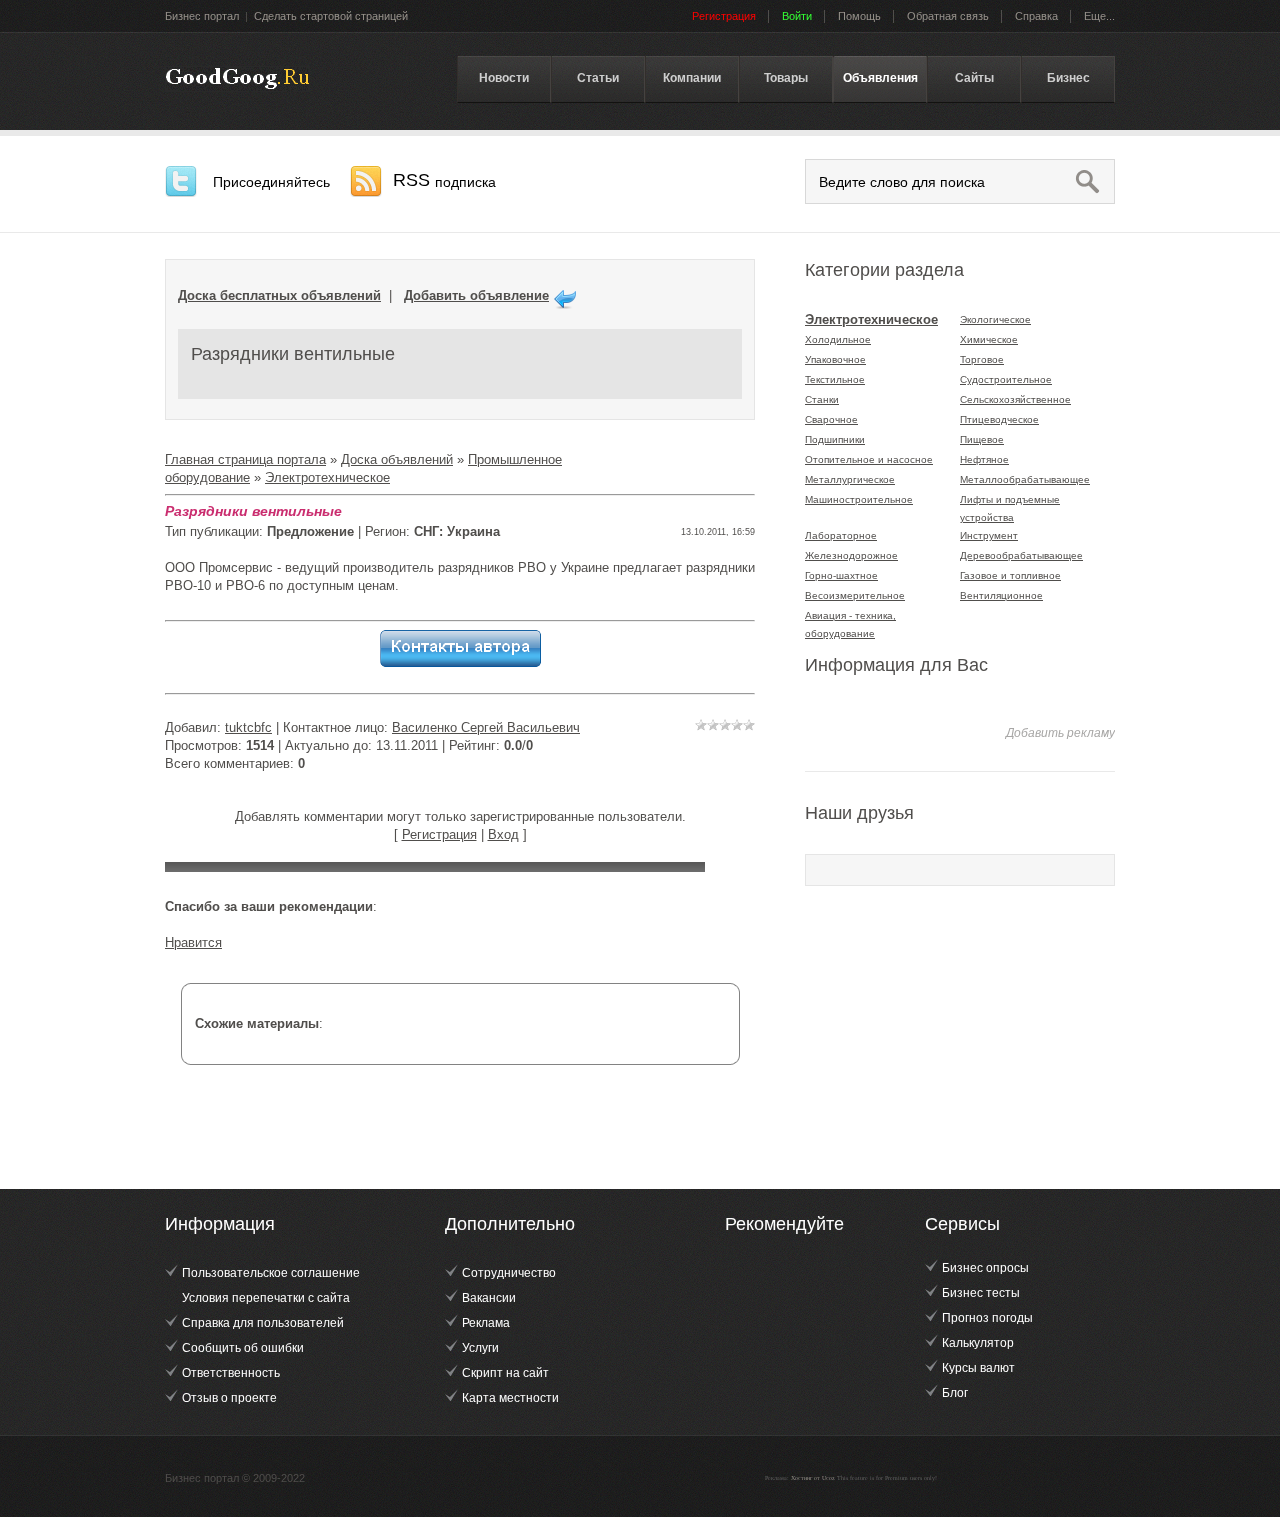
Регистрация (439, 834)
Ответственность (231, 1373)
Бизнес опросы (985, 1268)
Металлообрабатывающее (1025, 479)
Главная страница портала (245, 459)
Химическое (989, 339)
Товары (786, 78)
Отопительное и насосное (869, 459)
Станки (822, 399)
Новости (504, 78)
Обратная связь (948, 16)
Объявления (880, 78)
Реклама (486, 1323)
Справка (1036, 16)
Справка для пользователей (263, 1323)
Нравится (193, 942)
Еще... (1099, 16)
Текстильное (835, 379)
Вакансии (489, 1298)
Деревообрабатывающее (1021, 555)
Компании (692, 78)
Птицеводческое (999, 419)
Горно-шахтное (841, 575)
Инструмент (989, 535)
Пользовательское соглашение (271, 1273)
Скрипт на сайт (505, 1373)
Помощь (859, 16)
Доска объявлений (397, 459)
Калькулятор (978, 1343)
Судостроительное (1006, 379)
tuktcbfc (248, 727)
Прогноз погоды (987, 1318)
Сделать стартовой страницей (331, 16)
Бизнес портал (202, 16)
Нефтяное (984, 459)
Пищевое (982, 439)
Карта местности (510, 1398)
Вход (503, 834)
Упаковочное (835, 359)
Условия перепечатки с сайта (266, 1298)
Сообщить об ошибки (243, 1348)
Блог (955, 1393)
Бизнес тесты (981, 1293)
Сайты (974, 78)
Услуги (480, 1348)
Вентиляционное (1001, 595)
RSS (444, 180)
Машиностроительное (859, 499)
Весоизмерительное (855, 595)
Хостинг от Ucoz (813, 1478)
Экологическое (995, 319)
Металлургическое (850, 479)
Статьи (598, 78)
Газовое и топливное (1010, 575)
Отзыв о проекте (229, 1398)
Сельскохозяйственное (1015, 399)
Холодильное (838, 339)
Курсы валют (978, 1368)
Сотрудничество (509, 1273)
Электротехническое (327, 477)
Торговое (982, 359)
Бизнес (1068, 78)
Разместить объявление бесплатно (237, 79)
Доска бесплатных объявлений (279, 295)
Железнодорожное (851, 555)
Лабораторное (841, 535)
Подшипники (835, 439)
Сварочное (831, 419)
